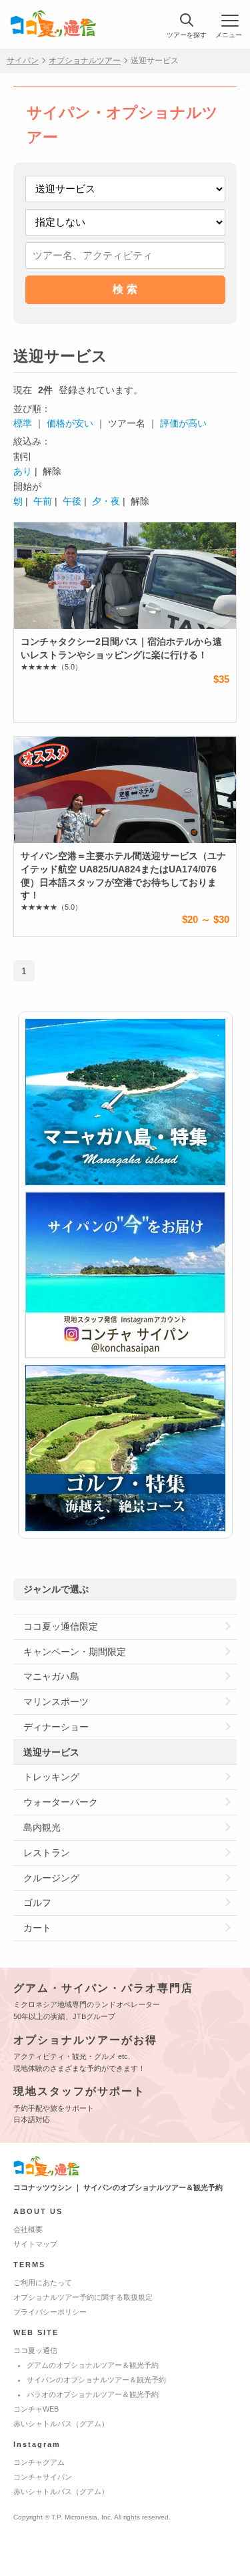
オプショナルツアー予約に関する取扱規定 (83, 2297)
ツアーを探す (187, 35)
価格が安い (70, 423)
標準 (23, 423)
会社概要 (28, 2229)
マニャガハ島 (51, 1676)
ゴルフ (37, 1903)
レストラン (47, 1853)
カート (37, 1928)
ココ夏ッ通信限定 (61, 1626)
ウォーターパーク (61, 1802)
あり (23, 471)
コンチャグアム (39, 2462)
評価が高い (183, 423)
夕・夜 (106, 501)
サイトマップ (35, 2244)
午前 (43, 501)
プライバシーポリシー (50, 2312)
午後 (72, 501)
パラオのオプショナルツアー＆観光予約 (93, 2394)
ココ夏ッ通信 (35, 2350)
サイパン (23, 61)
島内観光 (42, 1827)
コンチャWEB (36, 2409)
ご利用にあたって (43, 2283)
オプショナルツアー (85, 61)
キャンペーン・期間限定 (75, 1652)
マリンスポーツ (56, 1702)
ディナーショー (56, 1727)
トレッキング (51, 1777)
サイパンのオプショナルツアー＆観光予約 (96, 2380)
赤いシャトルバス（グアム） (61, 2424)
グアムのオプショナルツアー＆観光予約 (93, 2365)
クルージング (51, 1878)
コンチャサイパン (43, 2477)
